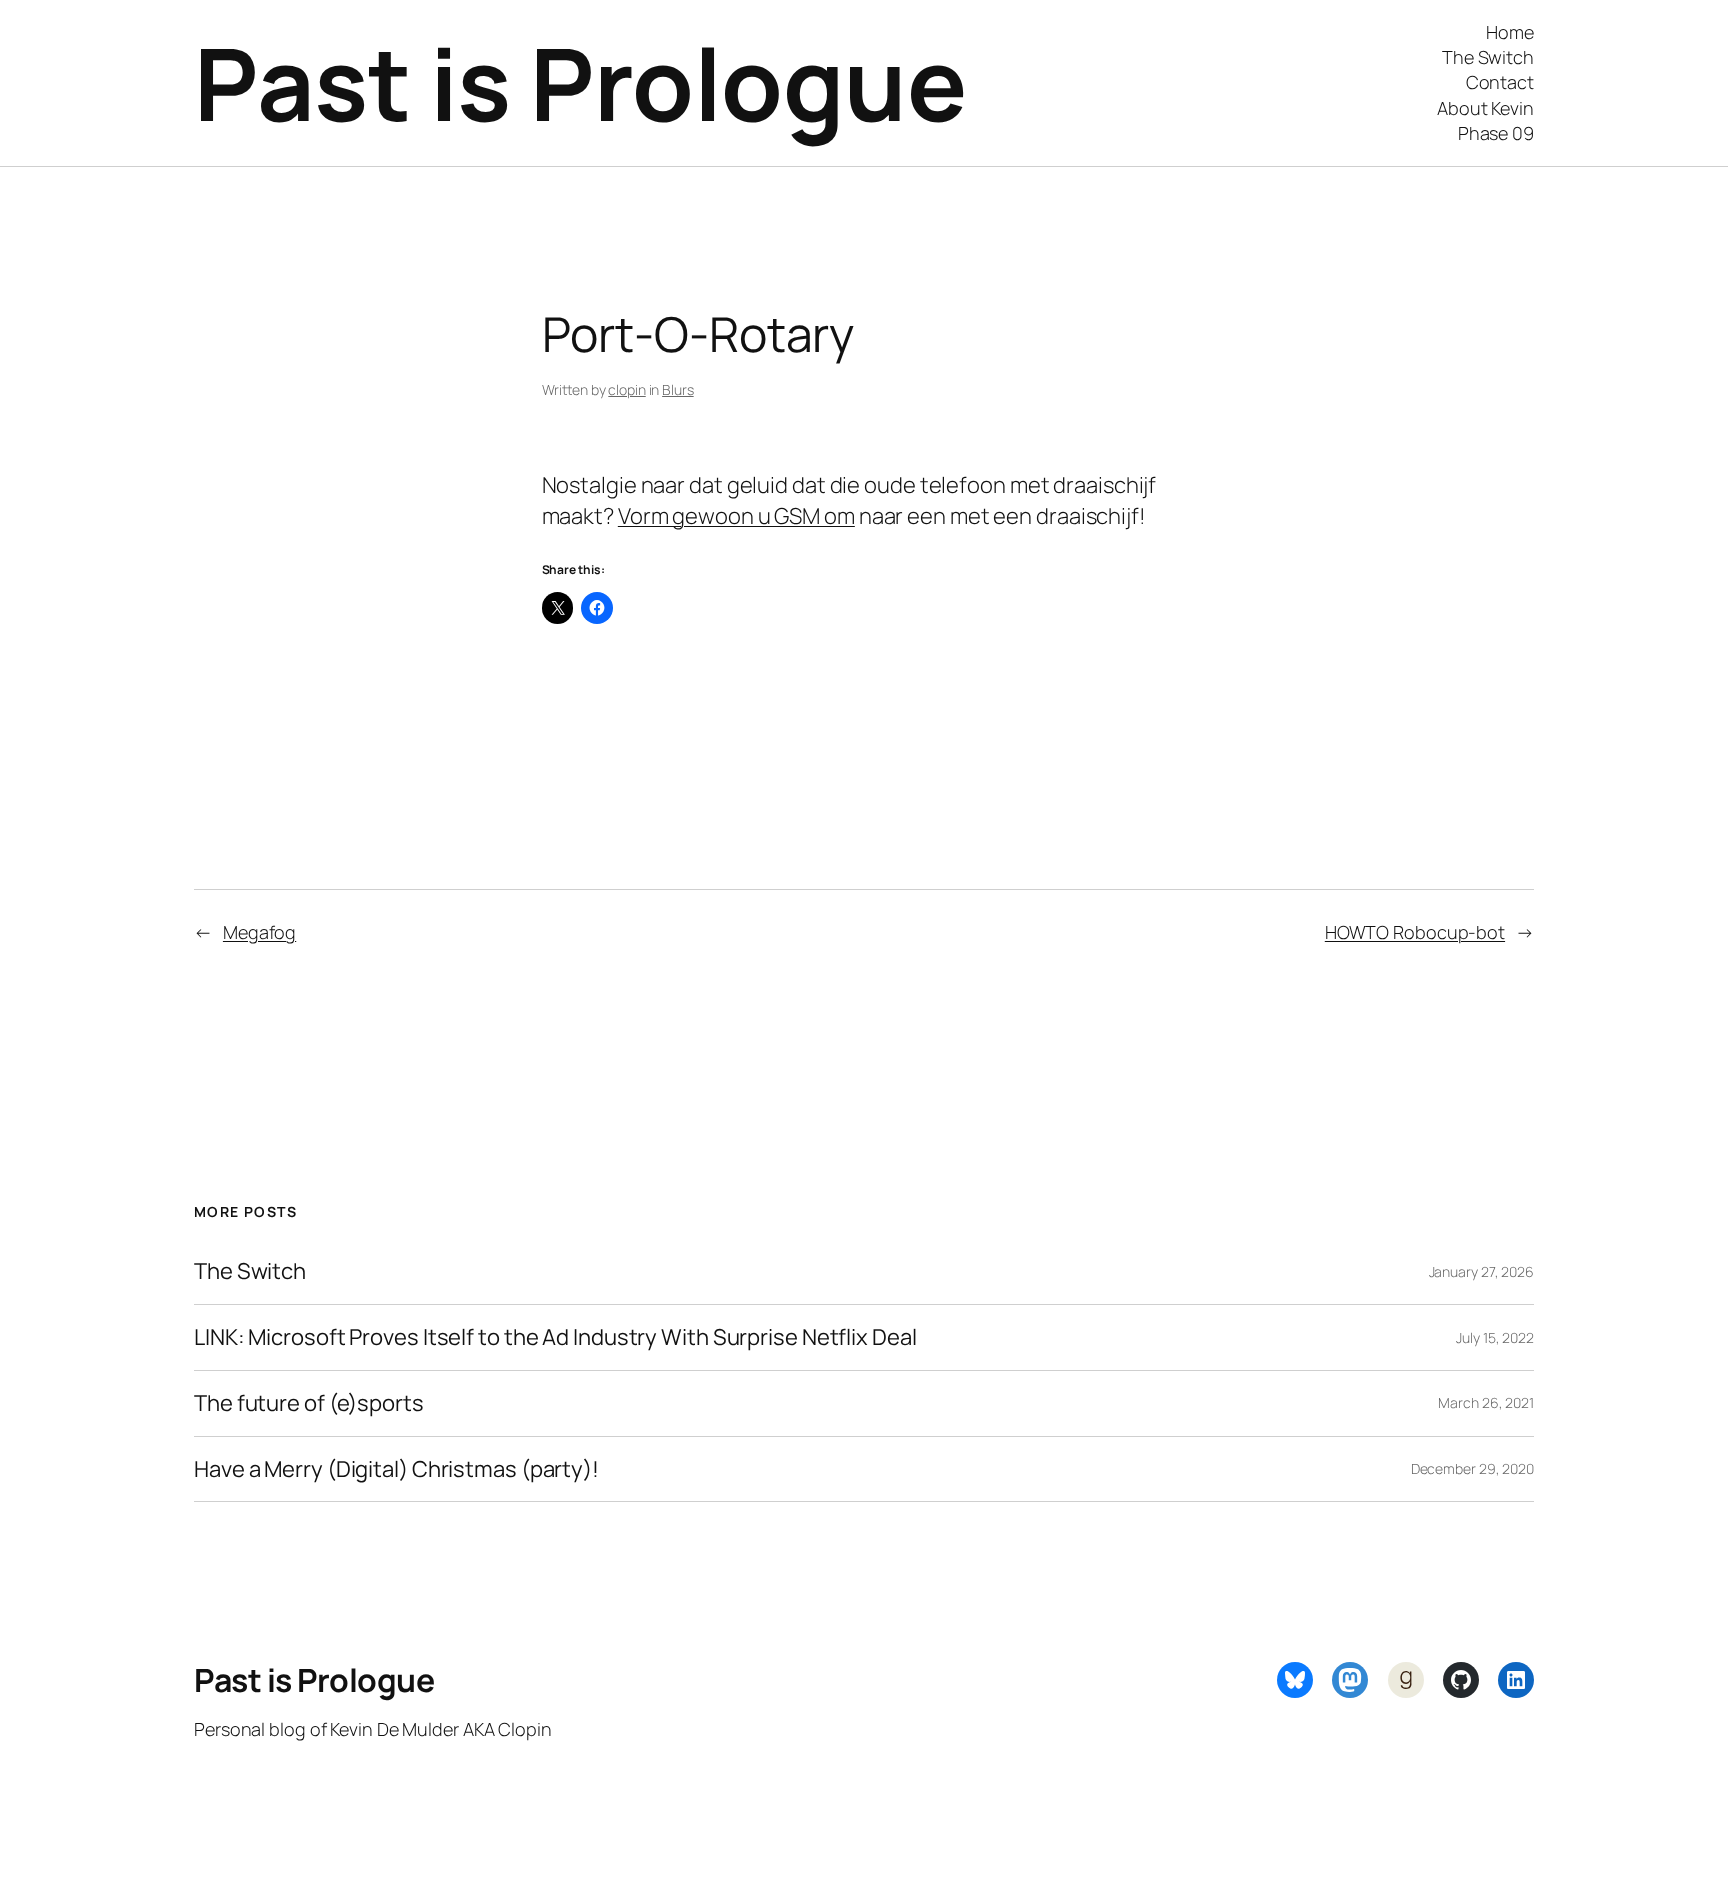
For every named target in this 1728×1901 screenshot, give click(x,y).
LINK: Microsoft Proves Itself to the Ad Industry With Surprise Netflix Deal (555, 1337)
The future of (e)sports (309, 1403)
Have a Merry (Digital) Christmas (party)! (396, 1469)
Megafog (259, 932)
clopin (626, 389)
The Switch (250, 1271)
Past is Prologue (580, 82)
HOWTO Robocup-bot (1415, 932)
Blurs (678, 389)
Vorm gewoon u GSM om (736, 516)
